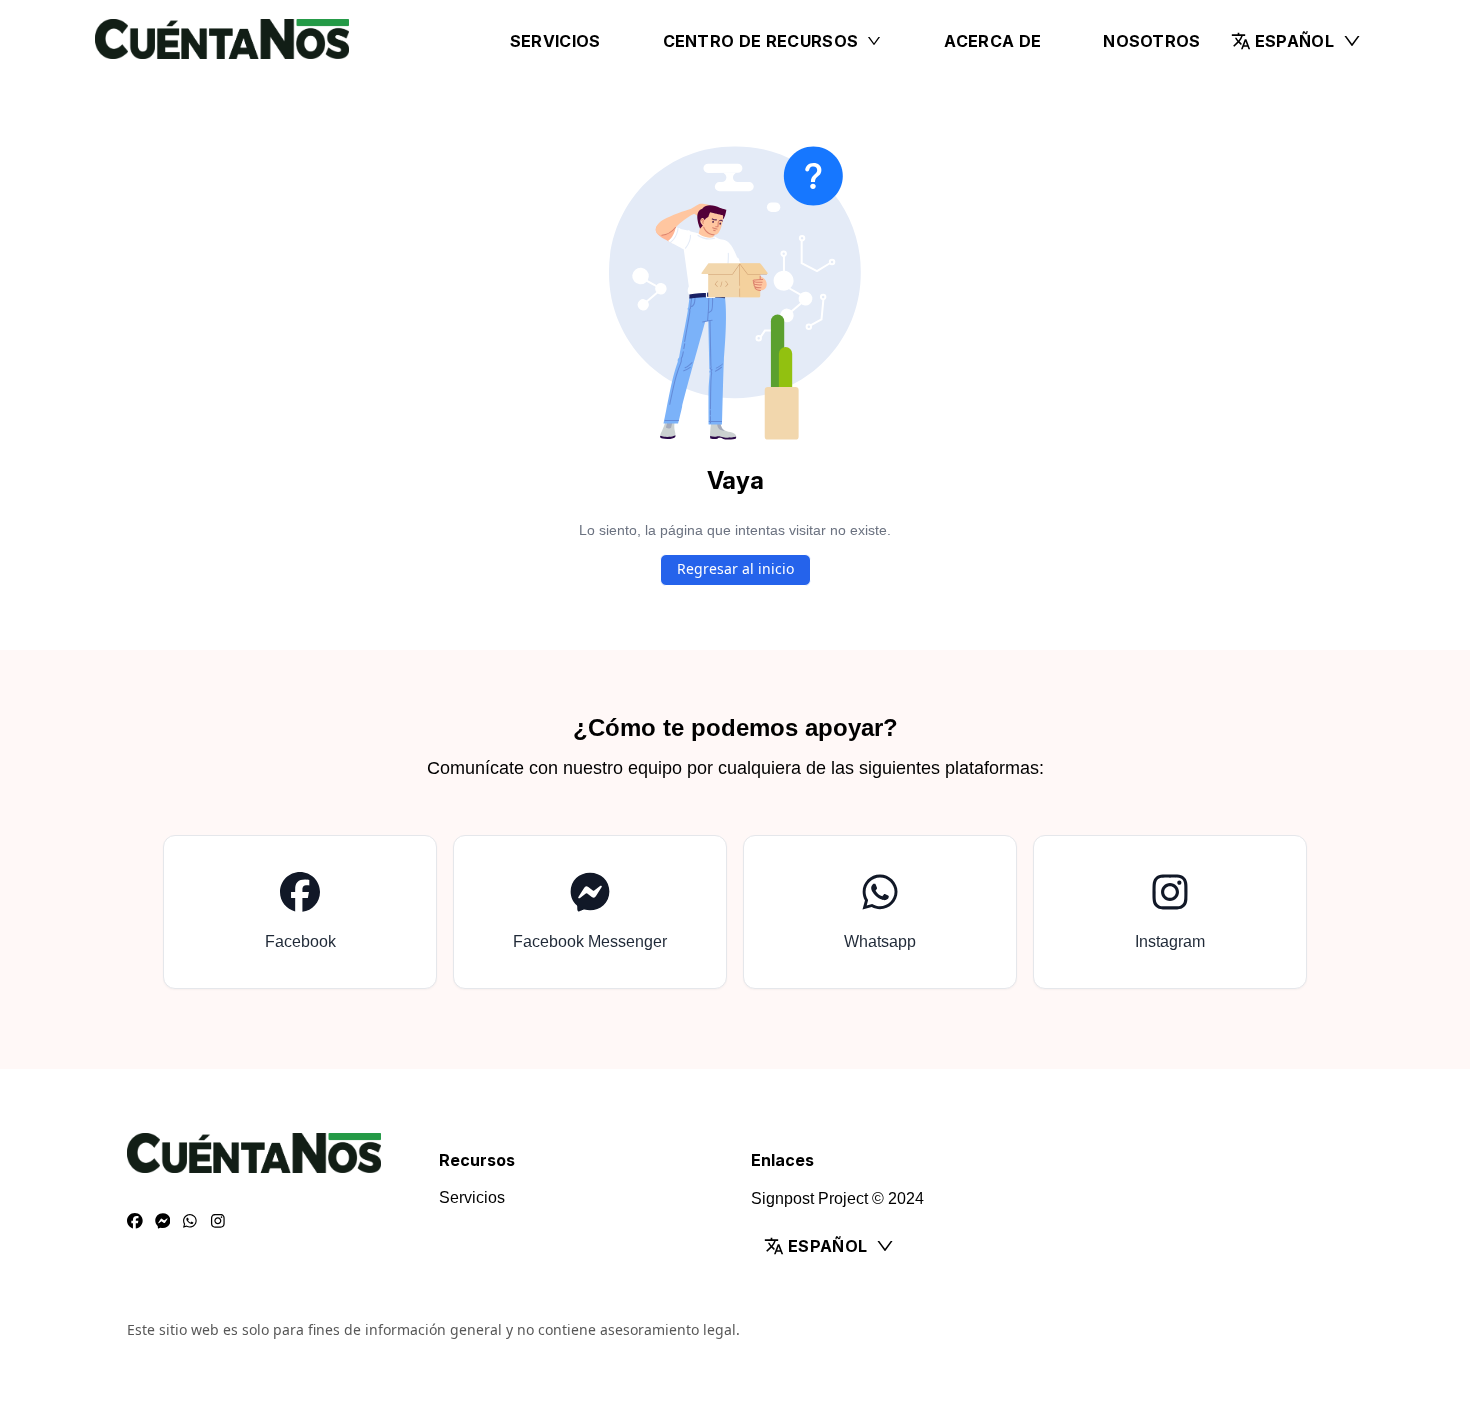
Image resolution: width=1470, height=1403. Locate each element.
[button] (1296, 41)
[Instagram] (218, 1222)
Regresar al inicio (735, 568)
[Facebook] (135, 1222)
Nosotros (1152, 41)
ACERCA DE (992, 41)
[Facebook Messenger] (163, 1222)
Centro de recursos (761, 41)
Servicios (555, 41)
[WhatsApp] (190, 1222)
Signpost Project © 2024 (837, 1198)
